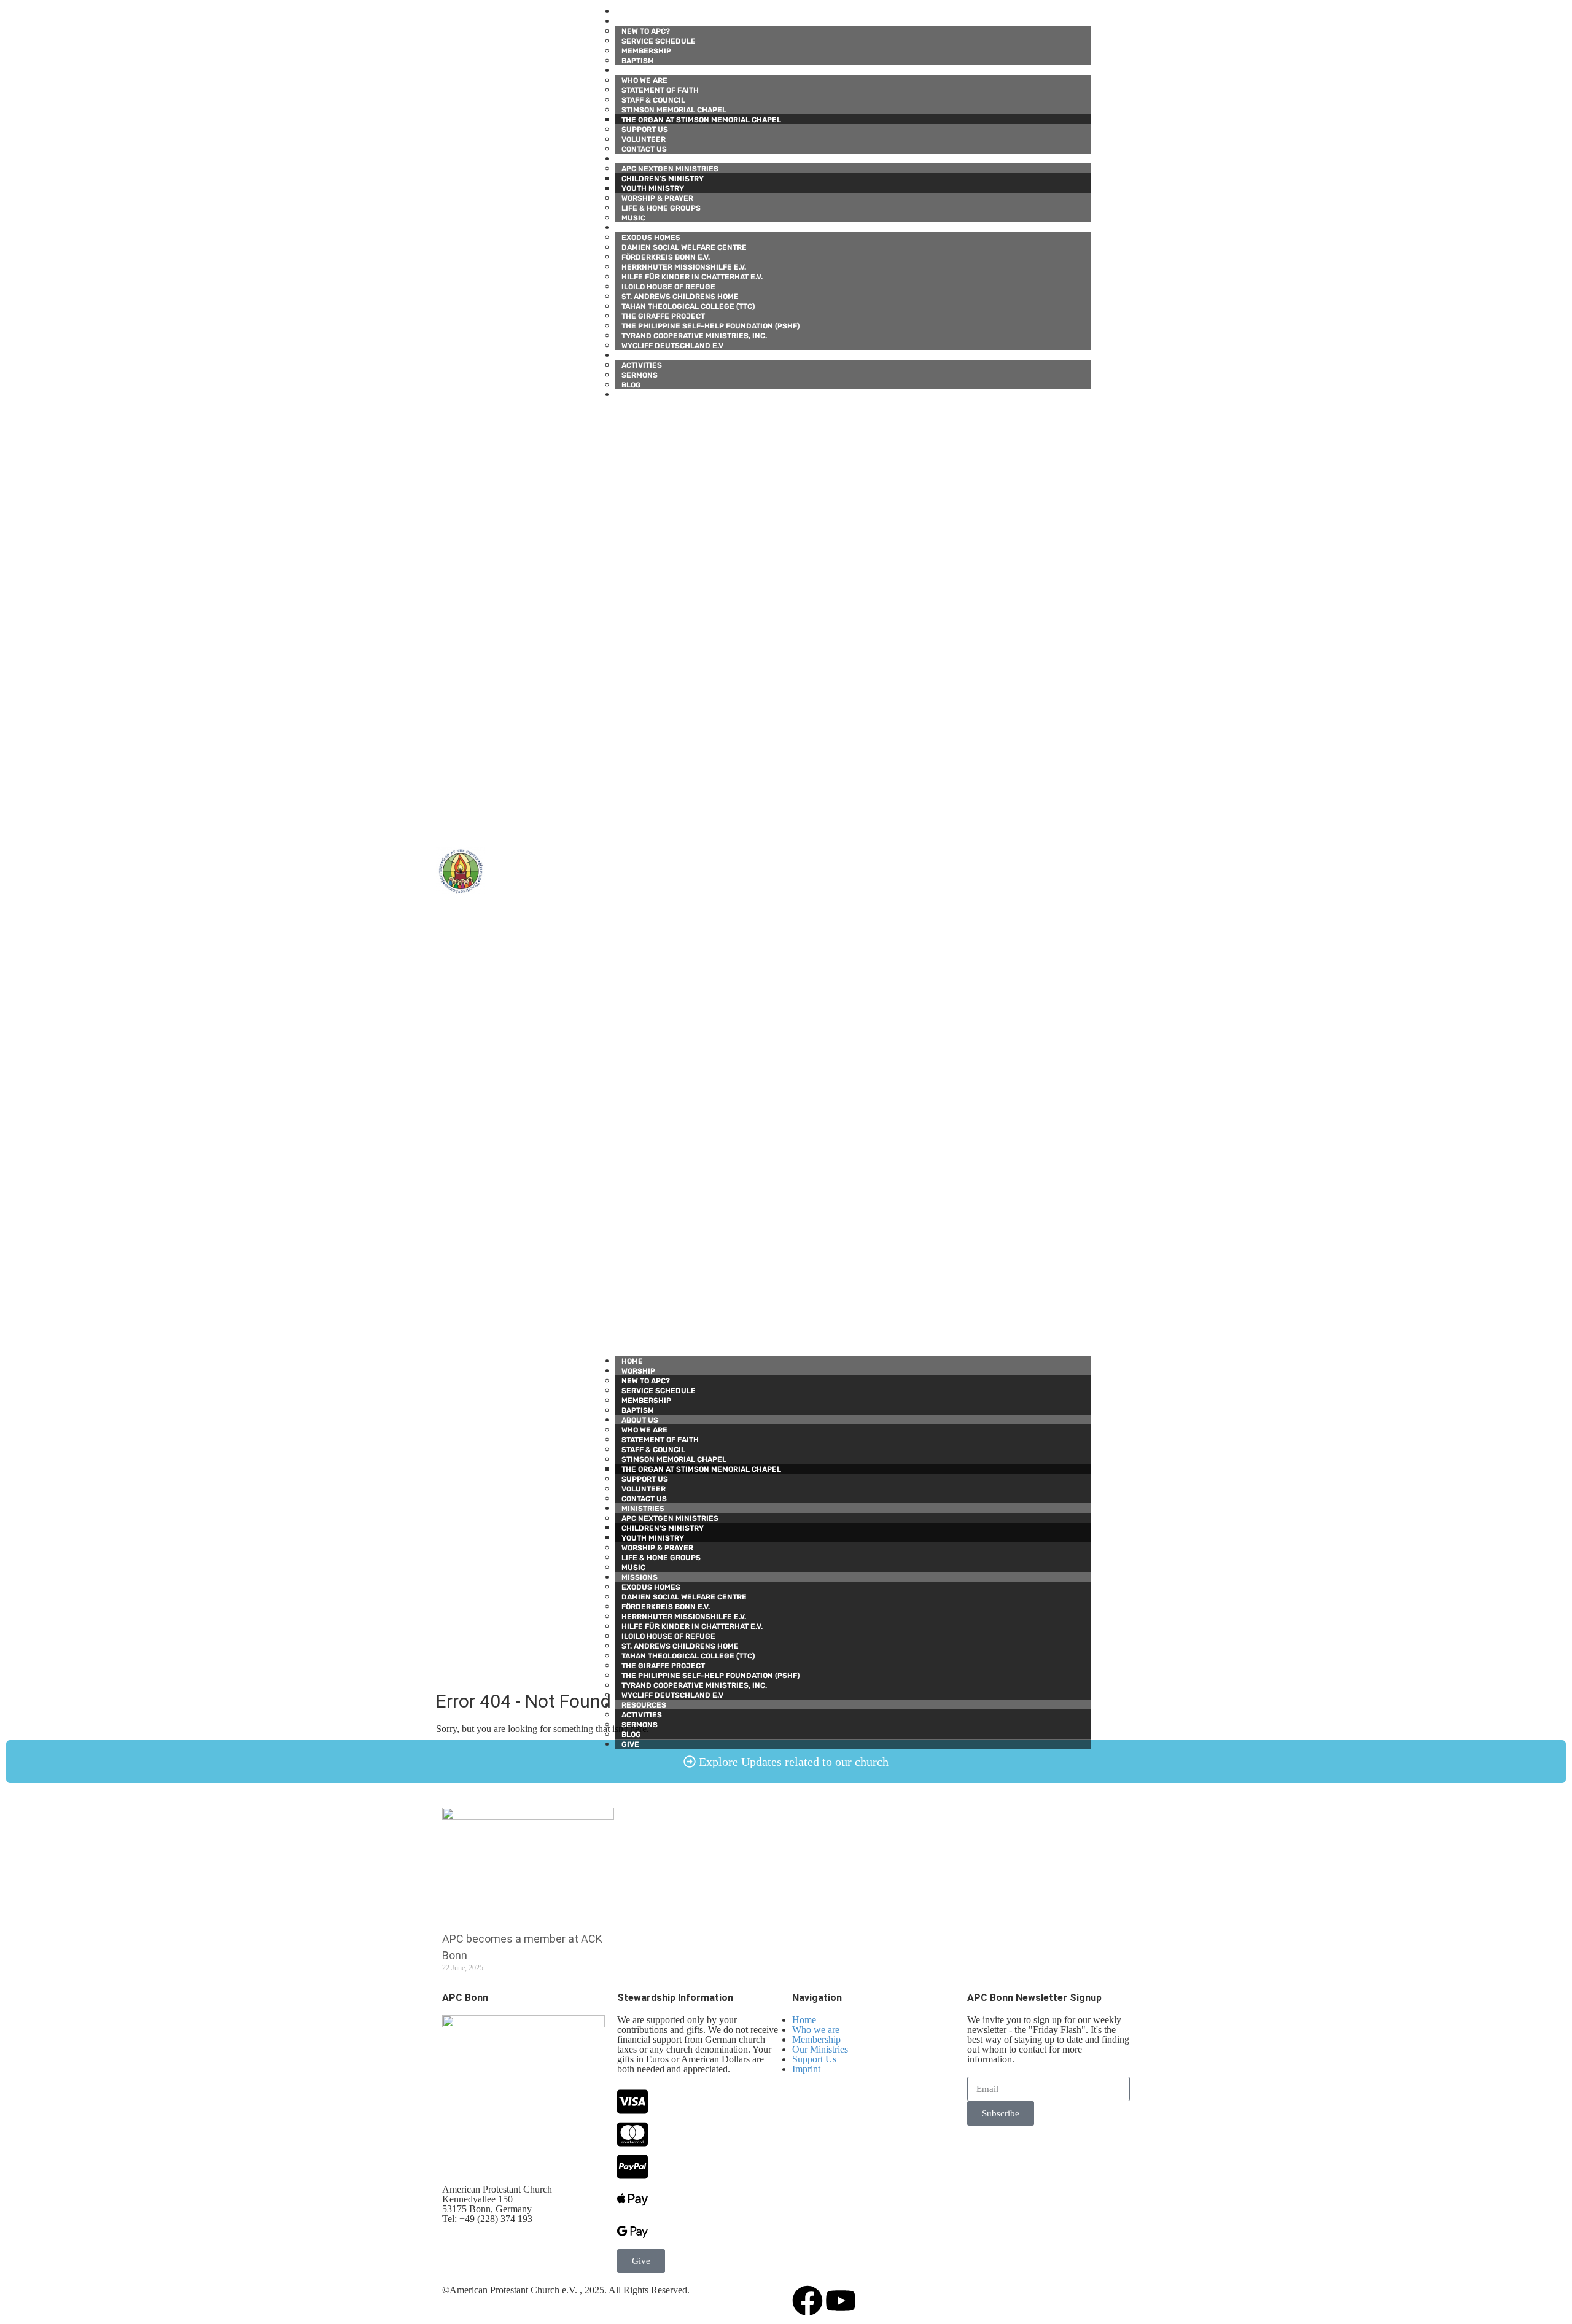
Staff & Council (653, 100)
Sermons (640, 375)
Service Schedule (659, 41)
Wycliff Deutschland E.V (672, 346)
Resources (638, 356)
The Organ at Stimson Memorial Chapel (701, 120)
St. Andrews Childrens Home (680, 297)
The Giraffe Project (663, 316)
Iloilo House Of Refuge (668, 287)
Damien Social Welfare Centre (684, 247)
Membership (646, 51)
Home (626, 12)
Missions (633, 228)
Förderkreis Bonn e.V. (666, 257)
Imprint (806, 2069)
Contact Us (644, 149)
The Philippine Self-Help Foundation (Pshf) (710, 326)
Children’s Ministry (663, 179)
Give (624, 395)
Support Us (645, 130)
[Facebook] (807, 2301)
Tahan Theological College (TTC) (688, 306)
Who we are (644, 80)
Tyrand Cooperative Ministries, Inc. (694, 336)
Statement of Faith (660, 90)
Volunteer (644, 139)
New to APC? (646, 31)
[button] (854, 877)
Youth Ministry (653, 188)
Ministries (637, 159)
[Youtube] (841, 2301)
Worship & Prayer (657, 198)
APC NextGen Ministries (670, 169)
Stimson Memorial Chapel (674, 110)
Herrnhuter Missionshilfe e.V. (684, 267)
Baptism (638, 61)
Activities (642, 365)
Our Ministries (820, 2049)
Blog (631, 385)
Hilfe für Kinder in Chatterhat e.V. (692, 277)
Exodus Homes (651, 238)
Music (633, 218)
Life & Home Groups (661, 208)
